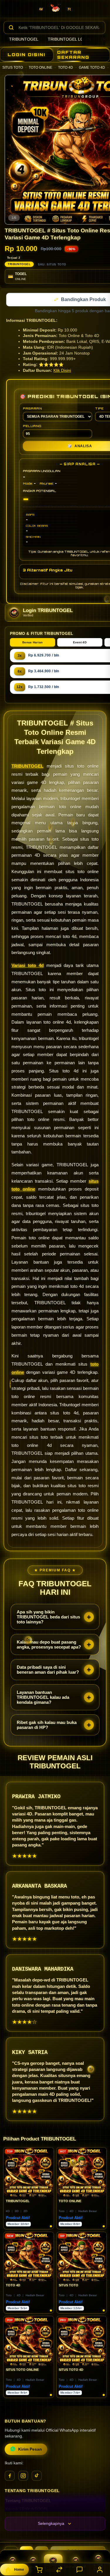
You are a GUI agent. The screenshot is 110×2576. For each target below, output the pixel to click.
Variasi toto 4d (28, 966)
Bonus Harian (33, 643)
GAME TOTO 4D (92, 68)
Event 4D (80, 643)
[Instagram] (23, 2476)
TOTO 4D (66, 68)
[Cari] (11, 27)
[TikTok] (37, 2476)
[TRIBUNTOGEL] (55, 10)
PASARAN (32, 409)
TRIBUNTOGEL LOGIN (69, 39)
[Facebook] (10, 2476)
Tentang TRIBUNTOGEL (28, 2501)
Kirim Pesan (30, 2450)
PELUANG (32, 426)
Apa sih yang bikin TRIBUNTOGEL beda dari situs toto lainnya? (48, 1617)
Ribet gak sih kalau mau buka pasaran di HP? (47, 1725)
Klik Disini (62, 371)
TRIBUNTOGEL (24, 39)
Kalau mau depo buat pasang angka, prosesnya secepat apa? (49, 1645)
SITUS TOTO (13, 68)
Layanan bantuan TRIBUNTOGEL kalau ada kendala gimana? (43, 1698)
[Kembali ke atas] (99, 2537)
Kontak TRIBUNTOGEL (27, 2510)
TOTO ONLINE (40, 68)
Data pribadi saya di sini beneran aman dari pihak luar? (48, 1670)
